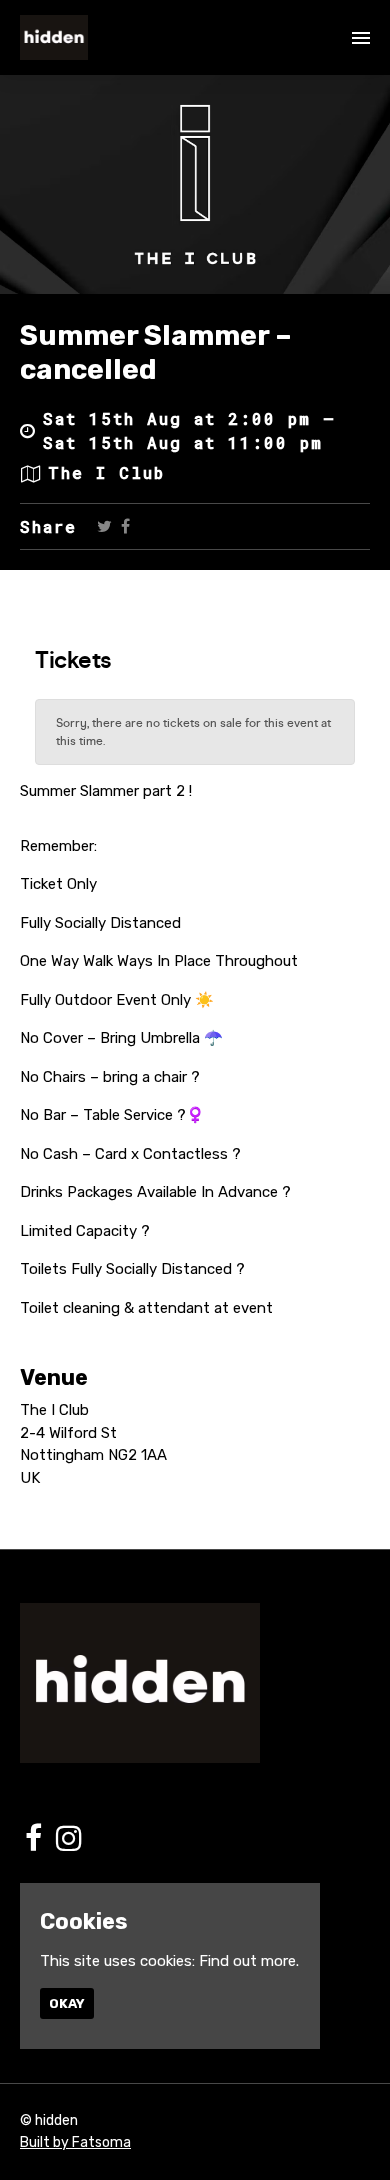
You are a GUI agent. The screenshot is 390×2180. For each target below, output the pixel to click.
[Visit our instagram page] (69, 1844)
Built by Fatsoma (75, 2142)
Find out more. (249, 1961)
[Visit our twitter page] (104, 526)
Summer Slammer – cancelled (156, 352)
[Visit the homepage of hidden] (54, 37)
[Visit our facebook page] (125, 526)
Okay (67, 2003)
